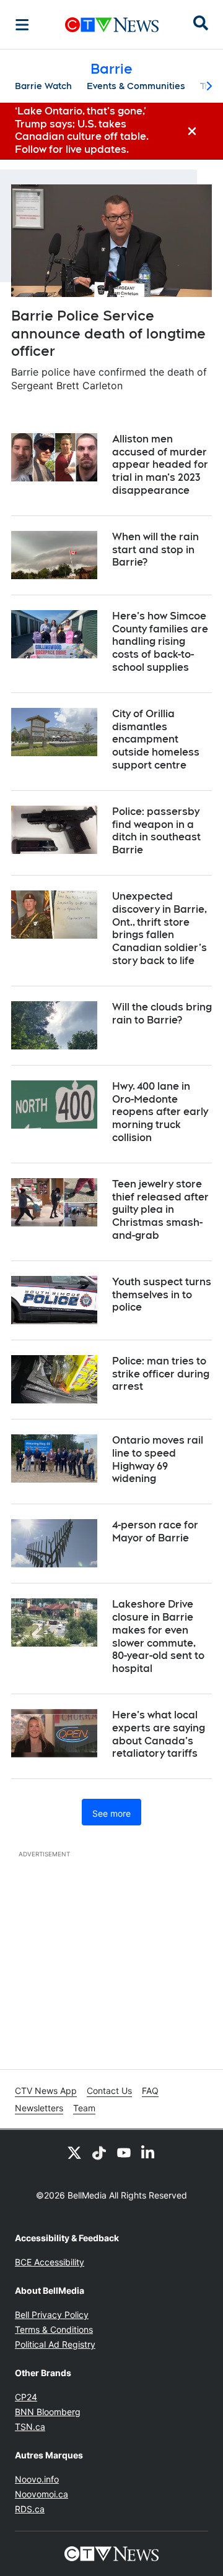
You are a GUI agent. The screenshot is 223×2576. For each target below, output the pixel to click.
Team (84, 2108)
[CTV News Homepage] (112, 25)
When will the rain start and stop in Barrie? (155, 550)
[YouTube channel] (124, 2152)
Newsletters (39, 2108)
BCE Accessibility (50, 2262)
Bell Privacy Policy (52, 2315)
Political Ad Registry (55, 2344)
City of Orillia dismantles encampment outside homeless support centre (156, 739)
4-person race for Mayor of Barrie (155, 1531)
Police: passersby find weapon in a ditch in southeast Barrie (156, 831)
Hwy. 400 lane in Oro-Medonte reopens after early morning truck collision (160, 1112)
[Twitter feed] (74, 2152)
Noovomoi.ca (42, 2494)
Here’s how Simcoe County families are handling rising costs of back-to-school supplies (160, 642)
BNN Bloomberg (48, 2412)
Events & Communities (136, 86)
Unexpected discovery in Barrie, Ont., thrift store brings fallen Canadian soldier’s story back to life (160, 928)
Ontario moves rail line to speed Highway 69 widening (158, 1459)
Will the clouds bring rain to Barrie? (162, 1014)
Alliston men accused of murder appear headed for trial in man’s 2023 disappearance (160, 465)
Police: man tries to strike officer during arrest (161, 1374)
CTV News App (46, 2091)
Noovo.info (37, 2479)
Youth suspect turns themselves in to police (162, 1295)
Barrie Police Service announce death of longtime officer (108, 333)
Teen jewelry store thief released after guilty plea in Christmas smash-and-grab (160, 1210)
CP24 (26, 2397)
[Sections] (22, 25)
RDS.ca (30, 2509)
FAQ (150, 2091)
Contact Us (109, 2091)
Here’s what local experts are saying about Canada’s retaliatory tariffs (159, 1734)
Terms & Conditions (54, 2329)
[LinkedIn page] (149, 2152)
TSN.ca (30, 2427)
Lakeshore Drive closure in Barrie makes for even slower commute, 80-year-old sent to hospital (158, 1636)
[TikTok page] (99, 2152)
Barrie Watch (43, 86)
